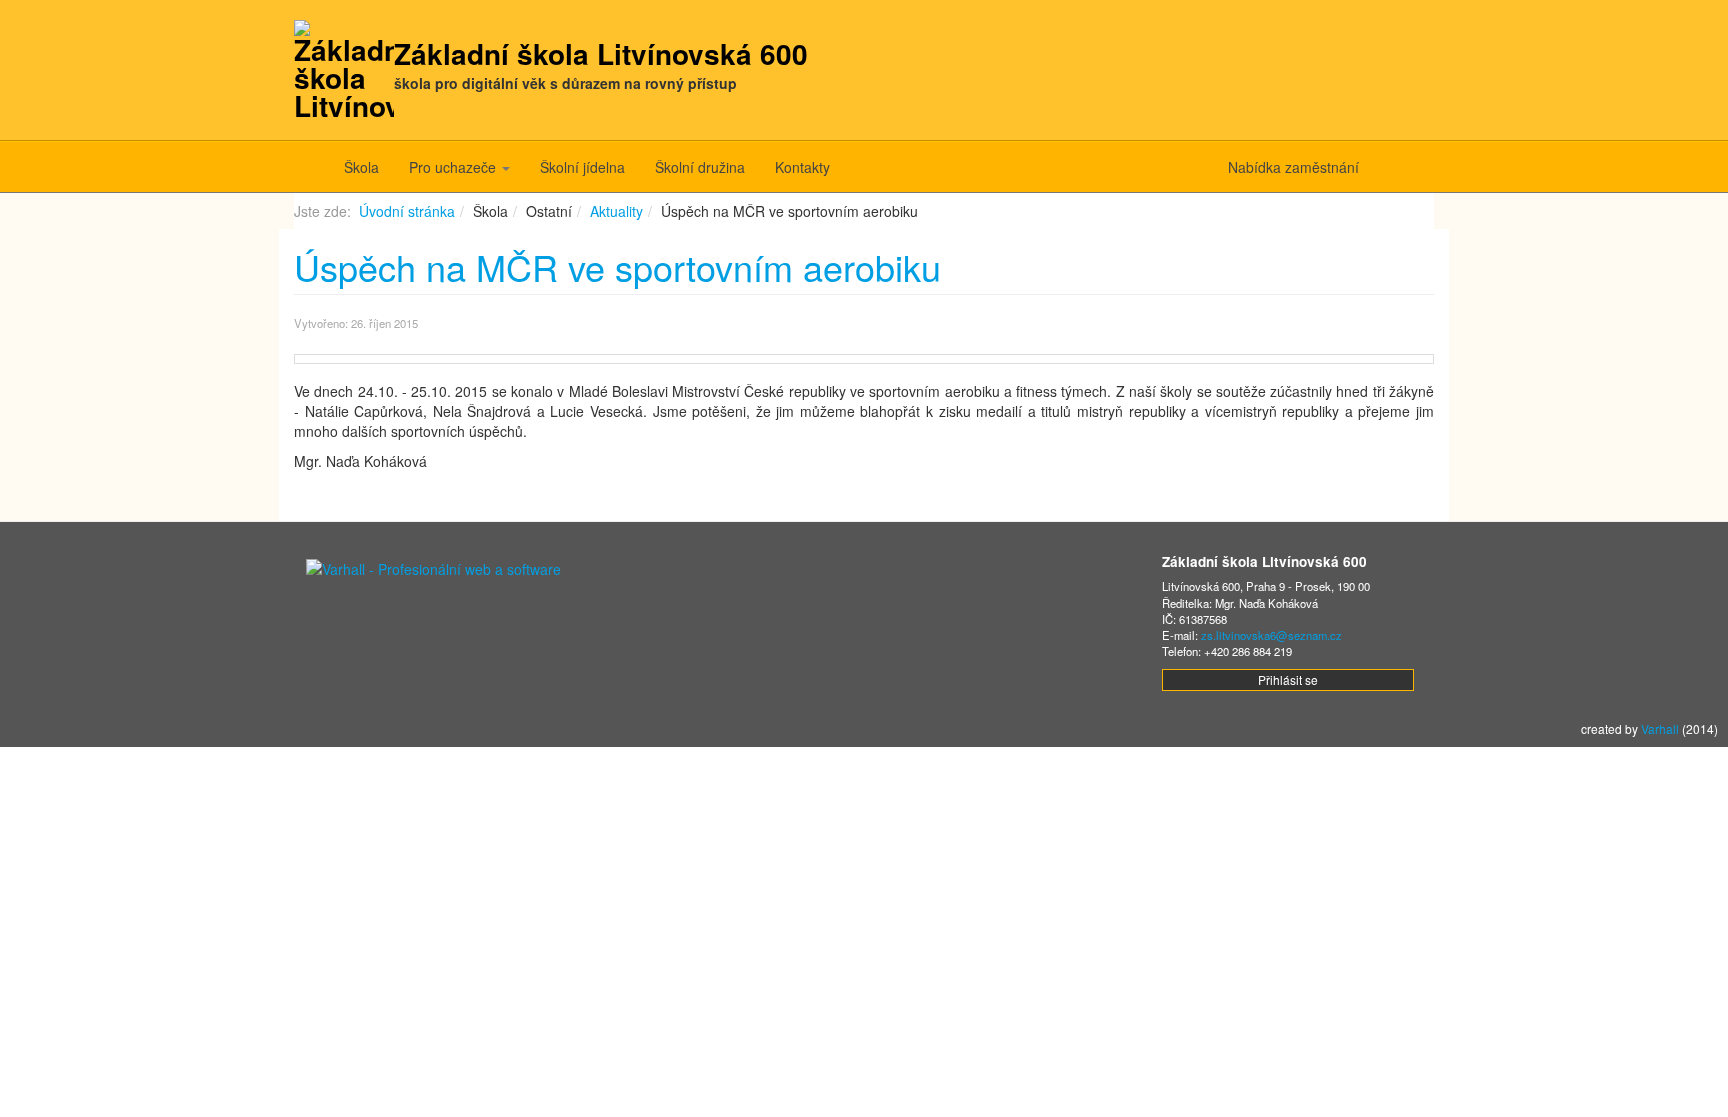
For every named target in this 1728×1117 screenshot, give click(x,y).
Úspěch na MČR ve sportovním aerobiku (617, 266)
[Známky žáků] (1396, 167)
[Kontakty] (1381, 167)
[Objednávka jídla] (1411, 167)
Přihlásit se (1288, 679)
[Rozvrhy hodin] (1426, 167)
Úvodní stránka (407, 211)
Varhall (1660, 728)
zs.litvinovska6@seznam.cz (1271, 635)
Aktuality (616, 211)
